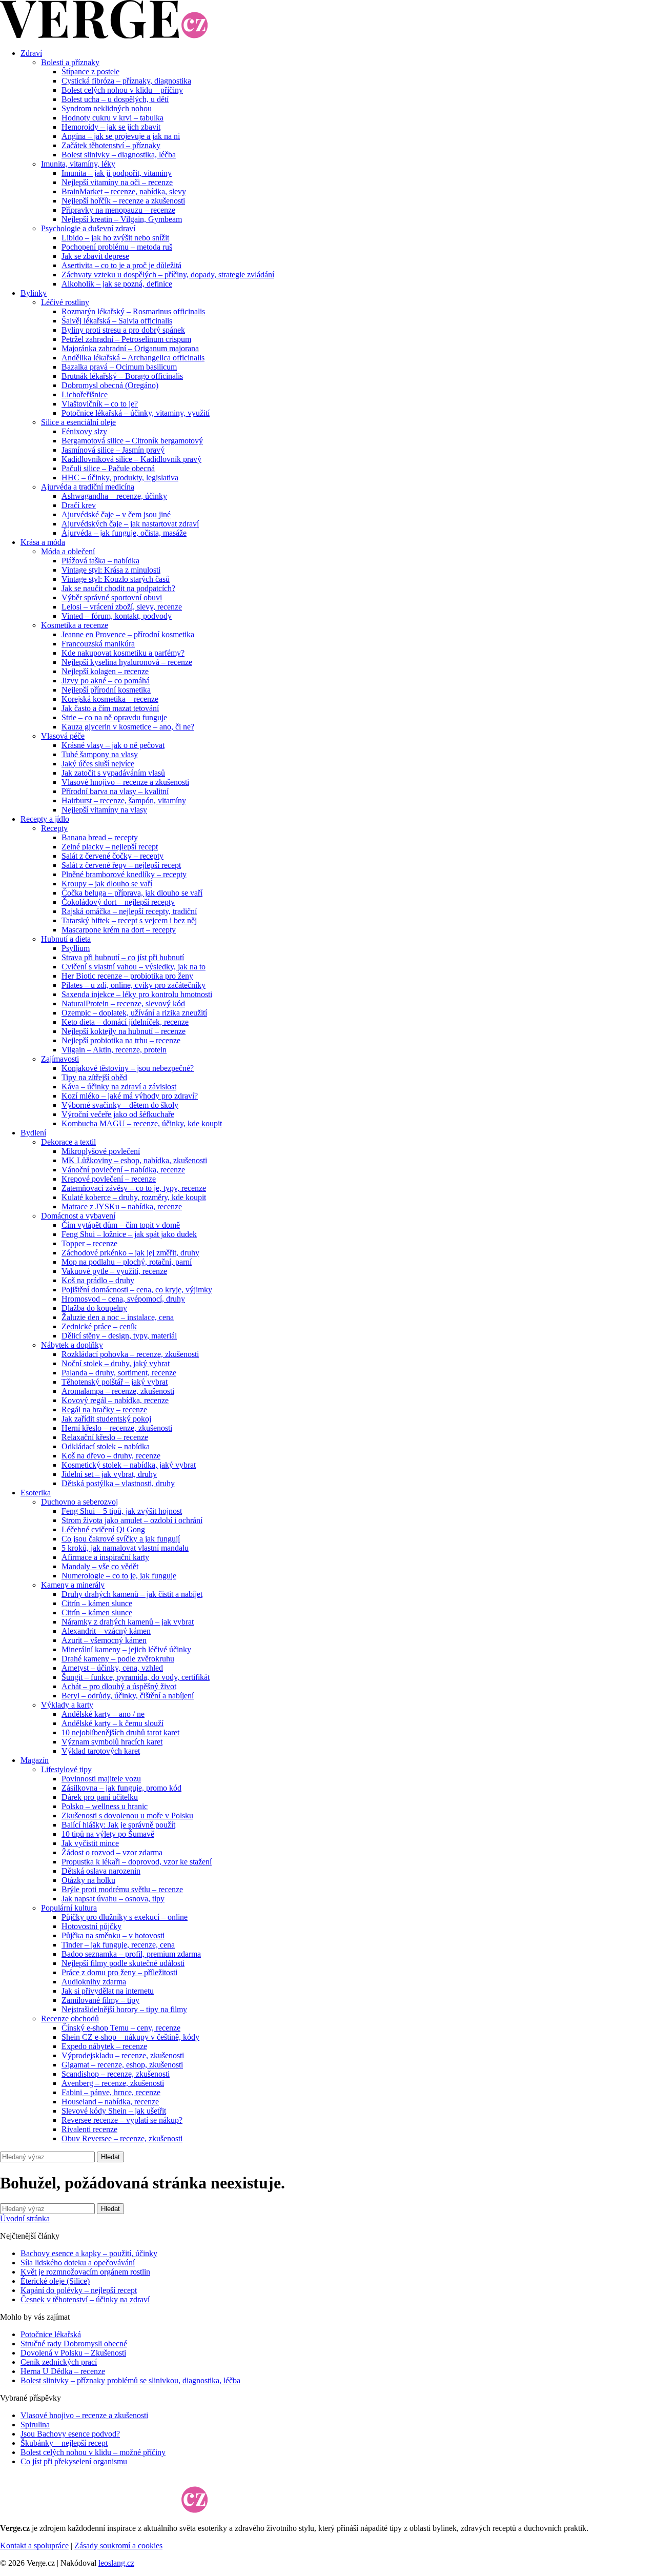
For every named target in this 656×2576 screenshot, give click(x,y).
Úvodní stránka (25, 2218)
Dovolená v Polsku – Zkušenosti (73, 2353)
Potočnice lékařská (51, 2334)
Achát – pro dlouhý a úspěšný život (119, 1686)
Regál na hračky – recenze (104, 1409)
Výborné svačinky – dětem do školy (120, 1105)
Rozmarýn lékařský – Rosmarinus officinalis (133, 311)
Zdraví (31, 53)
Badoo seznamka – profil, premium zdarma (131, 1954)
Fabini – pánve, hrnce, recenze (111, 2092)
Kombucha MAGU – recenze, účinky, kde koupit (142, 1123)
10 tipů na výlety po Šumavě (108, 1834)
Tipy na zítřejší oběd (94, 1077)
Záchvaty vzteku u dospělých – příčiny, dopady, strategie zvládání (168, 275)
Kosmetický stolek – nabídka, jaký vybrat (129, 1465)
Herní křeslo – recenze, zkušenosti (117, 1428)
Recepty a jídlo (45, 819)
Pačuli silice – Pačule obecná (108, 468)
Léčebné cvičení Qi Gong (103, 1529)
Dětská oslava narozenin (101, 1871)
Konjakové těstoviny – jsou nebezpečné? (128, 1068)
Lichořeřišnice (85, 394)
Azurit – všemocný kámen (104, 1640)
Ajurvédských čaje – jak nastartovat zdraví (130, 524)
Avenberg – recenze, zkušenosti (113, 2083)
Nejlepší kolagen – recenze (105, 671)
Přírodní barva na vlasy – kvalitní (115, 791)
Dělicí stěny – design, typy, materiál (119, 1336)
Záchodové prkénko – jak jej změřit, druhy (130, 1253)
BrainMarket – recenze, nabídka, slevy (124, 191)
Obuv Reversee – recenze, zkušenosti (122, 2138)
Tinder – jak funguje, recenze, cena (118, 1945)
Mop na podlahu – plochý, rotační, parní (127, 1262)
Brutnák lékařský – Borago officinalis (122, 376)
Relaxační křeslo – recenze (105, 1437)
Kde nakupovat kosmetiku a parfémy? (123, 653)
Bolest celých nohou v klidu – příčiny (122, 90)
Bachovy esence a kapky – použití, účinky (89, 2253)
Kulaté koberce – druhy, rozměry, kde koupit (134, 1197)
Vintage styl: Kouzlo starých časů (116, 579)
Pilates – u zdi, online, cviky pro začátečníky (134, 985)
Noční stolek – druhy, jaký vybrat (116, 1363)
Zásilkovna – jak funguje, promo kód (121, 1788)
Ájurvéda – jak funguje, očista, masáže (124, 533)
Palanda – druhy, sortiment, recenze (119, 1373)
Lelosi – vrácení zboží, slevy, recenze (122, 607)
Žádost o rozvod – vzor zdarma (112, 1852)
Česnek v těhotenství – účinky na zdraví (85, 2299)
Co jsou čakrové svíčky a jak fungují (121, 1539)
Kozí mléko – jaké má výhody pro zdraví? (130, 1096)
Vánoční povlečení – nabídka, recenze (123, 1170)
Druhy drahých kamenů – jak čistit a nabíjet (132, 1594)
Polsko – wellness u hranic (105, 1806)
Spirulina (35, 2425)
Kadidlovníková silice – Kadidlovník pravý (131, 459)
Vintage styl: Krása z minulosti (111, 570)
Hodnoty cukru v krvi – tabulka (112, 118)
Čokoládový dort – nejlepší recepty (118, 902)
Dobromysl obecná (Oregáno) (110, 385)
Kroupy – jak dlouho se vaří (107, 884)
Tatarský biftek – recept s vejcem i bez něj (129, 920)
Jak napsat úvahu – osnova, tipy (113, 1899)
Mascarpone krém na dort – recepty (119, 930)
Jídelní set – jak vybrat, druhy (109, 1474)
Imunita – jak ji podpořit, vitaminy (117, 173)
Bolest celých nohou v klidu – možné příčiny (93, 2452)
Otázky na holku (88, 1880)
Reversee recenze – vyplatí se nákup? (122, 2120)
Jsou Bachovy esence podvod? (70, 2434)
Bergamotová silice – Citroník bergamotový (132, 441)
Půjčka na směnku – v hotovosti (113, 1935)
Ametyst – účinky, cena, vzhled (112, 1668)
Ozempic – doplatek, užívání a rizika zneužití (134, 1013)
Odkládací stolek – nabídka (106, 1446)
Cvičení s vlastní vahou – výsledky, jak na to (134, 967)
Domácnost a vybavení (78, 1216)
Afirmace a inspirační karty (105, 1557)
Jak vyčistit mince (90, 1843)
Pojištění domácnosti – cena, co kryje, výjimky (137, 1290)
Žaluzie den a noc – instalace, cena (118, 1317)
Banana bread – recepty (100, 837)
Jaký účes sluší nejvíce (98, 764)
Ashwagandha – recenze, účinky (114, 496)
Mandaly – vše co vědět (100, 1566)
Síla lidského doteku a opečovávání (78, 2263)
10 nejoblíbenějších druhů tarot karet (120, 1732)
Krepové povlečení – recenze (109, 1179)
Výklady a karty (67, 1705)
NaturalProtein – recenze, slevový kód (123, 1003)
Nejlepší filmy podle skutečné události (123, 1963)
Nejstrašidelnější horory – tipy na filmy (124, 2009)
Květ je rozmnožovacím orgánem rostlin (85, 2272)
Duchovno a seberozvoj (79, 1502)
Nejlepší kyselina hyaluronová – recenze (127, 662)
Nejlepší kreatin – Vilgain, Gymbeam (122, 219)
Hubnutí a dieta (66, 939)
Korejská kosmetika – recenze (110, 699)
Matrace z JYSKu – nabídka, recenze (122, 1206)
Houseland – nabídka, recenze (110, 2102)
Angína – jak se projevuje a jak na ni (121, 136)
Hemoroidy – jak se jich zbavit (111, 127)
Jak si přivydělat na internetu (108, 1991)
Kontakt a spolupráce (34, 2545)
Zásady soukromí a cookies (118, 2545)
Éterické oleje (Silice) (55, 2281)
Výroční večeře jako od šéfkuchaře (118, 1114)
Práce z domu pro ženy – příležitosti (119, 1972)
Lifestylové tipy (66, 1769)
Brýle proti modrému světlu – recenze (122, 1889)
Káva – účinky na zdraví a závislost (119, 1087)
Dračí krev (79, 505)
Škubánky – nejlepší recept (64, 2443)
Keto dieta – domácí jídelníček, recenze (125, 1022)
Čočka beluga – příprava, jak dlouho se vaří (132, 893)
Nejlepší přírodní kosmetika (106, 690)
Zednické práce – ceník (99, 1326)
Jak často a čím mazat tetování (110, 708)
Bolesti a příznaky (70, 62)
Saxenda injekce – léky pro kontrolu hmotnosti (137, 994)
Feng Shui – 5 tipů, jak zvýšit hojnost (122, 1511)
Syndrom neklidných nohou (107, 108)
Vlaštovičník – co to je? (100, 404)
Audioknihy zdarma (94, 1982)
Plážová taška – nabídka (100, 561)
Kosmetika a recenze (75, 625)
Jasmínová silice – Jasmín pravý (113, 450)
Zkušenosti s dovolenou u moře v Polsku (127, 1816)
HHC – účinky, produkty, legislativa (120, 478)
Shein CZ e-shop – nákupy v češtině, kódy (130, 2037)
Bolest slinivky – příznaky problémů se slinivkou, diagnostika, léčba (130, 2380)
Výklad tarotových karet (101, 1751)
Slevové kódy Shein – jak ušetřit (114, 2111)
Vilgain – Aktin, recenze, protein (114, 1050)
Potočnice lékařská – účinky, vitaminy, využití (136, 413)
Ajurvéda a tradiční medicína (88, 487)
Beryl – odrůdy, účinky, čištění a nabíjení (128, 1696)
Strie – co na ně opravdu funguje (114, 717)
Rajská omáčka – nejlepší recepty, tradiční (129, 911)
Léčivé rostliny (65, 302)
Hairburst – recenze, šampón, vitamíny (124, 800)
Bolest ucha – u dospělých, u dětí (115, 99)
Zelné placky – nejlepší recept (110, 847)
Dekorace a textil (68, 1142)
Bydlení (33, 1133)
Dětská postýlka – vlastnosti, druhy (118, 1483)
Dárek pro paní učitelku (100, 1797)
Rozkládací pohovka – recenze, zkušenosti (130, 1354)
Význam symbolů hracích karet (112, 1742)
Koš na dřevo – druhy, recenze (111, 1456)
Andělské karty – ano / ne (103, 1714)
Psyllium (76, 948)
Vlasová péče (63, 736)
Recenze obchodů (70, 2019)
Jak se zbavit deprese (95, 256)
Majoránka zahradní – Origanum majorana (130, 348)
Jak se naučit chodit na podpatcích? (118, 588)
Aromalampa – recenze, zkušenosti (118, 1391)
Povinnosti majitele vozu (101, 1779)
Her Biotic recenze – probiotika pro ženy (127, 976)
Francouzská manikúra (98, 644)
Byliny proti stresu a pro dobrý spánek (123, 330)
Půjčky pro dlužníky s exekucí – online (125, 1917)
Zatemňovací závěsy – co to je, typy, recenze (134, 1188)
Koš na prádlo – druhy (98, 1280)
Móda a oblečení (68, 551)
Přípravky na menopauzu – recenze (118, 210)
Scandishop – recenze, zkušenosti (116, 2074)
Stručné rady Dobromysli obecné (74, 2344)
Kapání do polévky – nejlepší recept (79, 2290)
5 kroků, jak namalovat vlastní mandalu (125, 1548)
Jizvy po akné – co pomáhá (106, 681)
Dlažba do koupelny (94, 1308)
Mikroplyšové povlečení (101, 1151)
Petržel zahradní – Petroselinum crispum (126, 339)
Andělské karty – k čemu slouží (112, 1723)
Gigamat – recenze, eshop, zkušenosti (122, 2065)
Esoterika (36, 1493)
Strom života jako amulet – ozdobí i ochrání (132, 1520)
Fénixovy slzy (84, 431)
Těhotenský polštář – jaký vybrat (115, 1382)
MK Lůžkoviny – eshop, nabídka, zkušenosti (134, 1160)
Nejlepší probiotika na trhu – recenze (121, 1040)
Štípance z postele (90, 72)
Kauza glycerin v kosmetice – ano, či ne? (128, 727)
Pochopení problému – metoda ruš (117, 247)
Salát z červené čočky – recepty (112, 856)
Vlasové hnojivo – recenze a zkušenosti (125, 782)
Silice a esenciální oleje (78, 422)
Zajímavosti (60, 1059)
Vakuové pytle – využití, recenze (114, 1271)
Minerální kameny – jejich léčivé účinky (126, 1649)
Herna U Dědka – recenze (63, 2371)
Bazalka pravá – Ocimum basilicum (119, 367)
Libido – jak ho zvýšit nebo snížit (115, 238)
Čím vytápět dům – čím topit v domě (121, 1225)
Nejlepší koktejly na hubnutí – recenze (124, 1031)
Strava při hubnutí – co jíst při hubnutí (123, 957)
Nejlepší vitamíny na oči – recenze (117, 182)
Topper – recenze (89, 1243)
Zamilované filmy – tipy (100, 2000)
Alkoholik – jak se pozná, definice (117, 284)
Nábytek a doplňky (72, 1345)
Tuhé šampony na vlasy (100, 754)
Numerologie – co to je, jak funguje (119, 1576)
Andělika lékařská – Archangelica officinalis (133, 358)
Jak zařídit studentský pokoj (106, 1419)
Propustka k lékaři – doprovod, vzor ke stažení (137, 1862)
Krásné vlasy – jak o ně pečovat (113, 745)
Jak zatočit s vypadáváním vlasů (113, 773)
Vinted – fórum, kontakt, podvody (117, 616)
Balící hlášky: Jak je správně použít (118, 1825)
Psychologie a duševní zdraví (88, 228)
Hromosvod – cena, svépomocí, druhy (123, 1299)
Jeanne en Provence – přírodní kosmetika (128, 634)
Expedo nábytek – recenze (104, 2046)
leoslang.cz (116, 2563)
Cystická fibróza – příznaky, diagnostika (126, 81)
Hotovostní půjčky (91, 1926)
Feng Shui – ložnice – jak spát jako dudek (129, 1234)
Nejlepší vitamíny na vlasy (104, 810)
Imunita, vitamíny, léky (78, 164)
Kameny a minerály (73, 1585)
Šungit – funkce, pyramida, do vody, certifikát (136, 1677)
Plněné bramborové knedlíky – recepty (124, 874)
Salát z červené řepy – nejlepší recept (121, 865)
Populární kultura (69, 1908)
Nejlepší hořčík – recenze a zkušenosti (123, 201)
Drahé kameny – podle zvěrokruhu (118, 1659)
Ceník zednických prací (59, 2362)
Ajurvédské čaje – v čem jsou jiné (116, 514)
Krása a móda (43, 542)
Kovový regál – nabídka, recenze (115, 1400)
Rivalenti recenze (89, 2129)
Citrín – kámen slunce (97, 1603)
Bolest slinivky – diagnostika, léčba (119, 155)
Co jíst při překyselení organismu (74, 2461)
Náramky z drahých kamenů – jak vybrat (128, 1622)
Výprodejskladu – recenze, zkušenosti (123, 2055)
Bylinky (34, 293)
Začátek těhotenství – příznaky (111, 145)
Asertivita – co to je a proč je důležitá (121, 265)
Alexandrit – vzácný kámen (106, 1631)
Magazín (35, 1760)
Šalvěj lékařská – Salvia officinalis (117, 321)
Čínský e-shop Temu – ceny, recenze (121, 2028)
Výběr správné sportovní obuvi (112, 597)
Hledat (110, 2157)
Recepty (54, 828)
